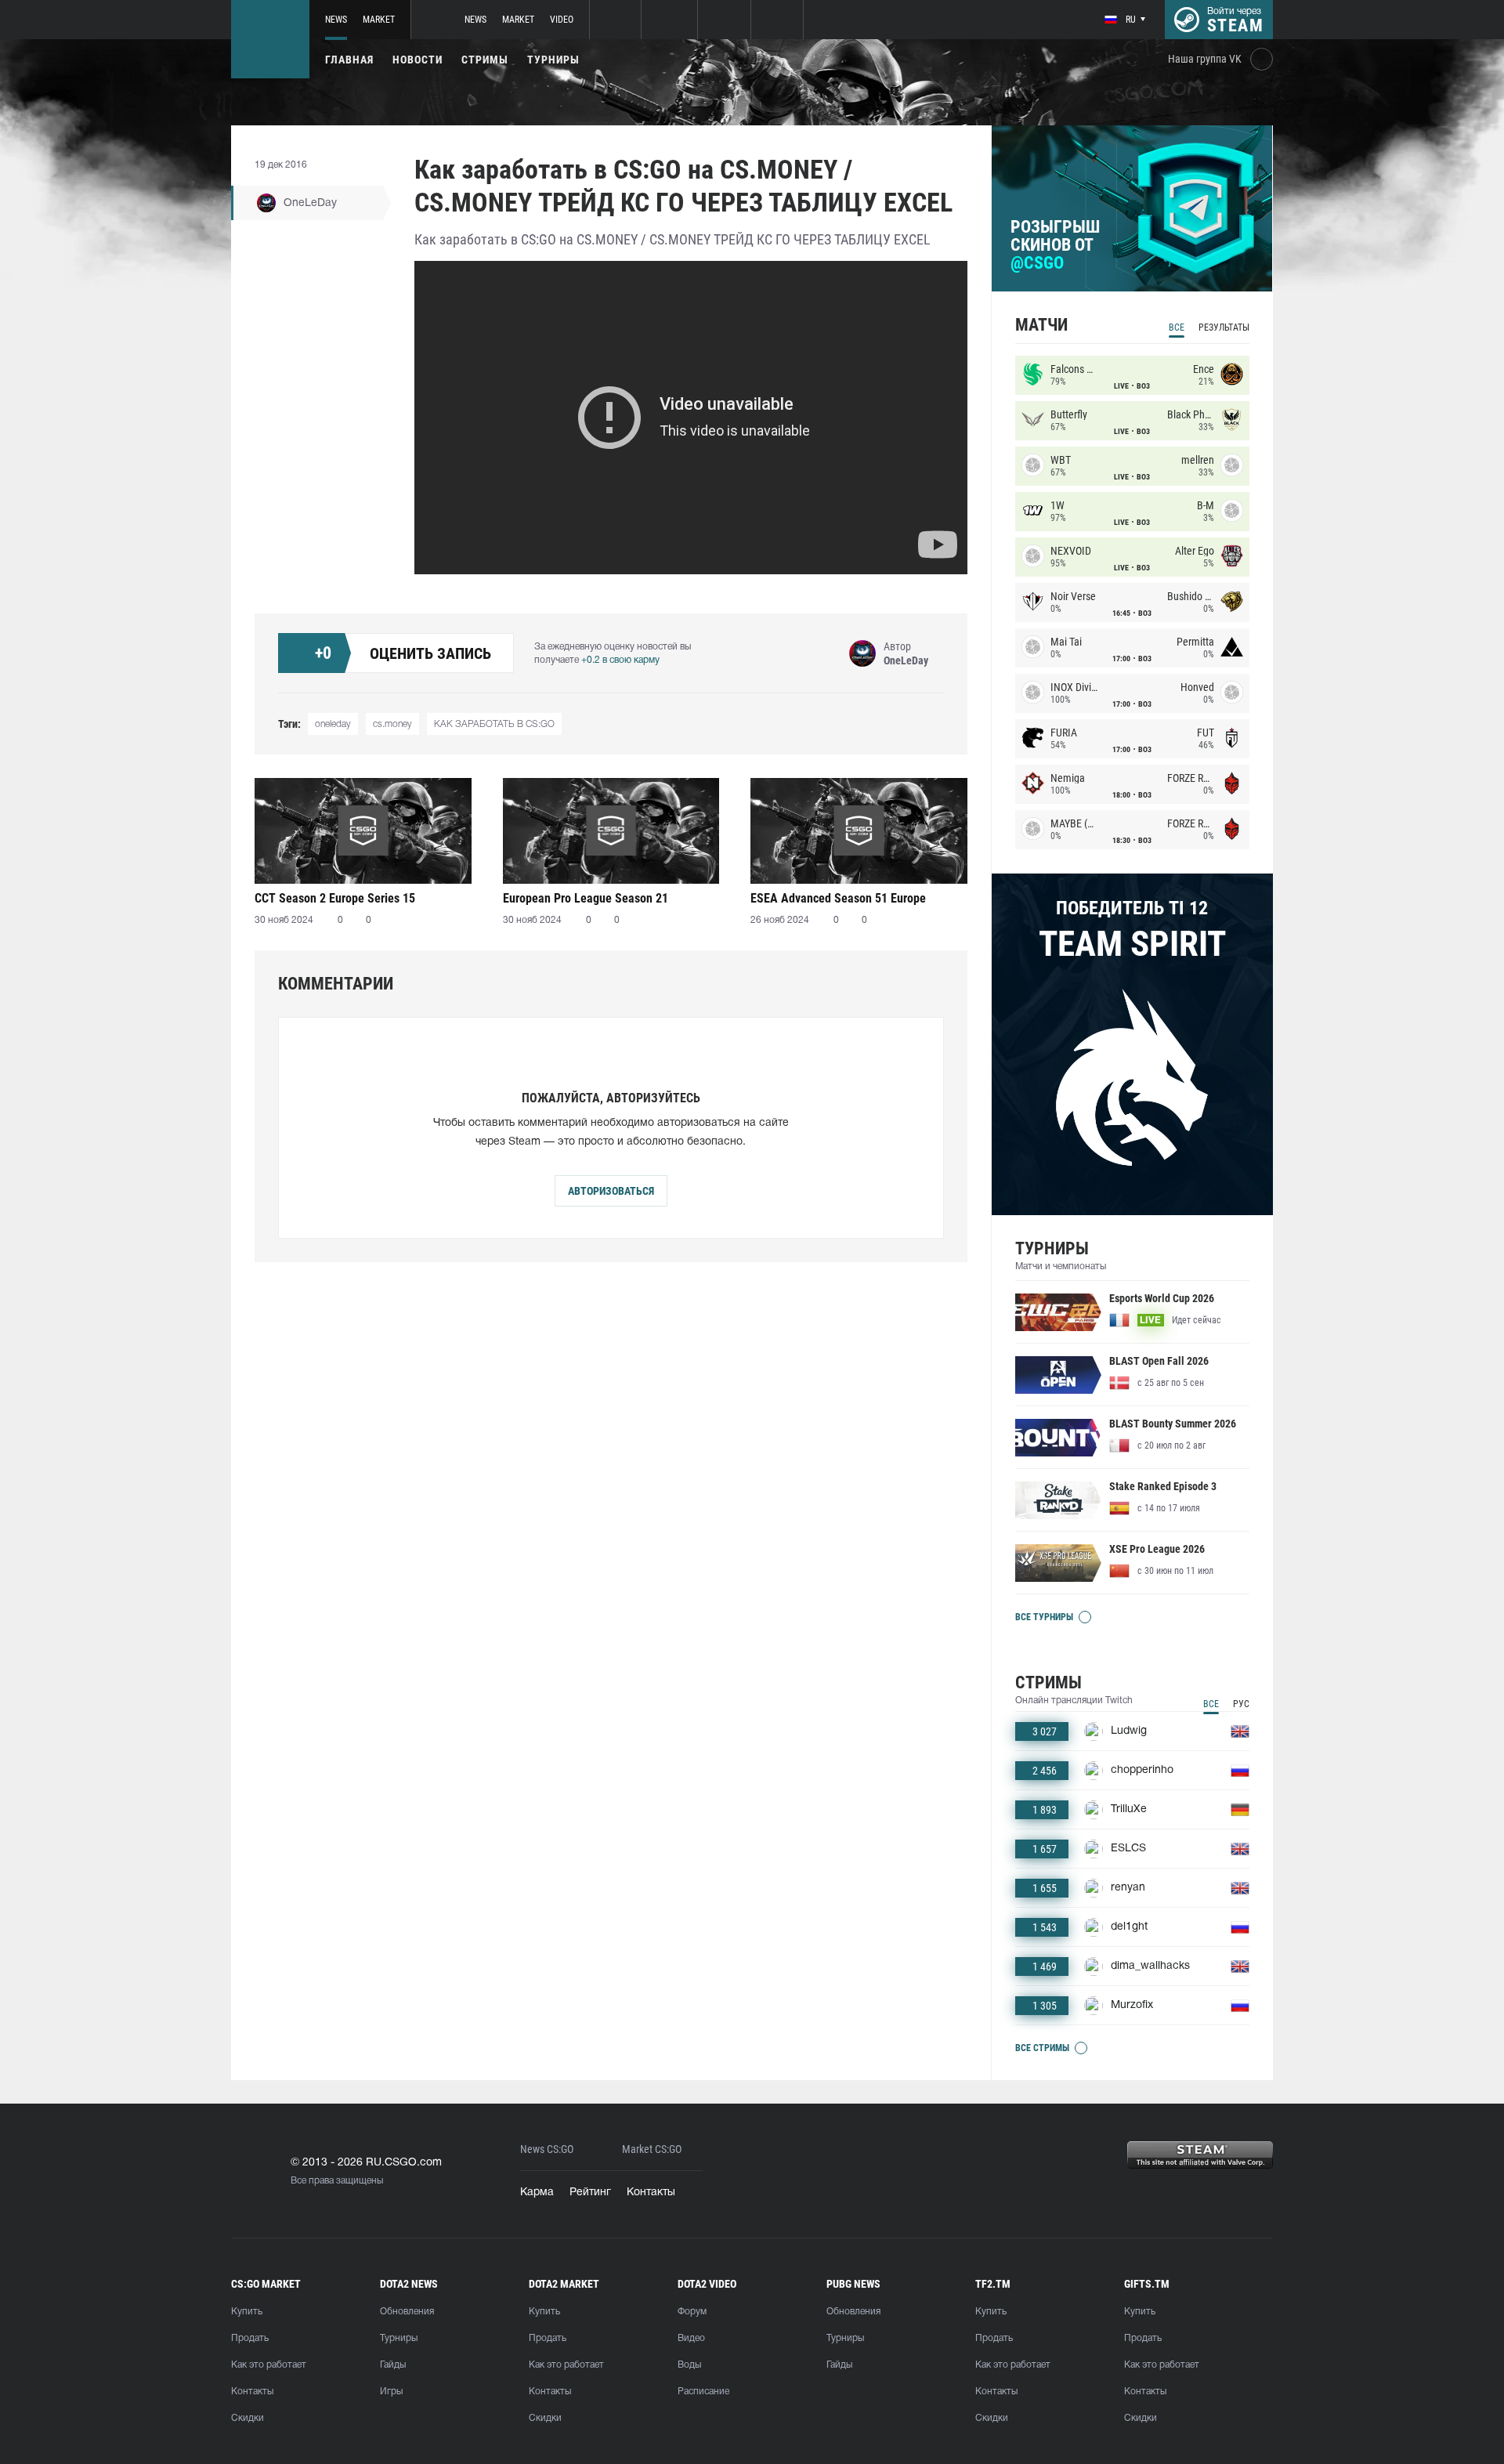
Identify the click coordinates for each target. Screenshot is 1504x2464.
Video (562, 20)
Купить (247, 2312)
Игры (391, 2392)
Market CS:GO (652, 2149)
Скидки (248, 2418)
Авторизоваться (611, 1191)
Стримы (485, 60)
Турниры (553, 60)
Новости (418, 60)
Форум (692, 2312)
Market (379, 20)
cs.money (392, 724)
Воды (689, 2365)
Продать (250, 2338)
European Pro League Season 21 (586, 898)
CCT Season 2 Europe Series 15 (335, 898)
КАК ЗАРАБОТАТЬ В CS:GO (494, 724)
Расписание (703, 2392)
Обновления (407, 2312)
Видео (691, 2338)
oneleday (333, 724)
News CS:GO (547, 2149)
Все (1177, 327)
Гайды (393, 2365)
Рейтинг (590, 2193)
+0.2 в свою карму (620, 660)
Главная (349, 60)
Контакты (651, 2193)
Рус (1241, 1704)
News (336, 20)
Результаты (1224, 327)
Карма (537, 2193)
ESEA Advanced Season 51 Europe (838, 898)
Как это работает (269, 2365)
